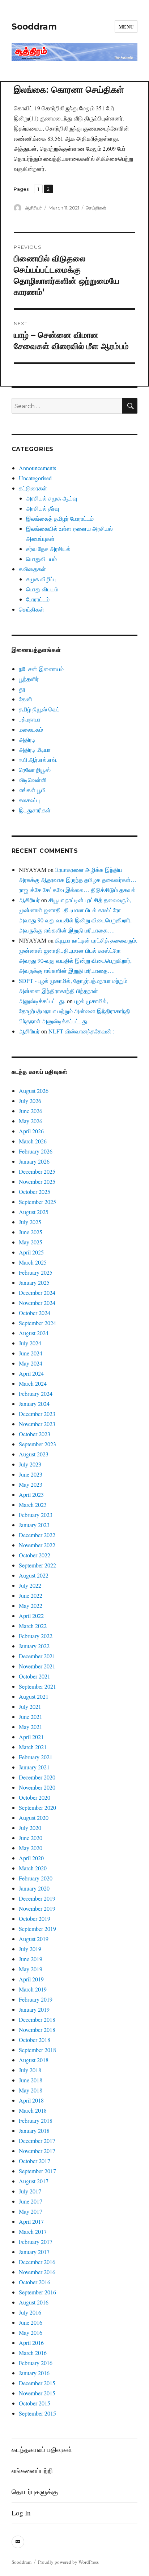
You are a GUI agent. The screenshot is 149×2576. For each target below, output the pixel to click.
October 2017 (35, 2161)
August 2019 (34, 1939)
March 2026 (33, 1141)
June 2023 (31, 1474)
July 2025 (30, 1222)
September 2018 (37, 2050)
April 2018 (31, 2100)
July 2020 (30, 1828)
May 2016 (31, 2332)
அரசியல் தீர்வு (42, 508)
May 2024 (31, 1363)
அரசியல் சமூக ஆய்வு (52, 498)
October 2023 (35, 1434)
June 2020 (31, 1838)
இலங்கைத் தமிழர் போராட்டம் (60, 518)
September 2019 (37, 1929)
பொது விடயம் (42, 589)
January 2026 (34, 1161)
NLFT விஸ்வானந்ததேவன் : (81, 1031)
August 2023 (34, 1454)
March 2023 (33, 1505)
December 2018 (37, 2019)
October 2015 (35, 2403)
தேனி (25, 699)
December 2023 (37, 1414)
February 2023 (36, 1515)
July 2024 (30, 1343)
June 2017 (31, 2201)
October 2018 (35, 2040)
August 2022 (34, 1575)
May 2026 (31, 1121)
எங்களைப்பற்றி (32, 2471)
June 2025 (31, 1232)
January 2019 (34, 2009)
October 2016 (35, 2282)
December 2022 (37, 1535)
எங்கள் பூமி (32, 790)
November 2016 (37, 2272)
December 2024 (37, 1293)
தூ (22, 689)
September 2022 (37, 1565)
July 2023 (30, 1464)
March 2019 (33, 1989)
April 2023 (31, 1494)
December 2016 (37, 2262)
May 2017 (31, 2211)
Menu (126, 27)
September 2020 (37, 1807)
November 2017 (37, 2151)
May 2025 (31, 1242)
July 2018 (30, 2070)
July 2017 (30, 2191)
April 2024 (31, 1373)
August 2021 (34, 1696)
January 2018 (34, 2131)
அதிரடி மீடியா (35, 749)
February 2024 (36, 1393)
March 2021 (33, 1747)
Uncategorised (35, 478)
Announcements (37, 468)
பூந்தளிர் (29, 679)
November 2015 (37, 2393)
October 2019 (35, 1918)
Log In (21, 2513)
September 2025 (37, 1202)
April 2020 (31, 1858)
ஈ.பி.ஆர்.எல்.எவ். (38, 760)
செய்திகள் (96, 208)
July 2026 (30, 1101)
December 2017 (37, 2141)
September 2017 (37, 2171)
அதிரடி (27, 739)
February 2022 (36, 1636)
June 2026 (31, 1111)
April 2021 (31, 1737)
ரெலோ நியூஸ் (35, 770)
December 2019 (37, 1898)
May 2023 (31, 1484)
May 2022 (31, 1605)
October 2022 (35, 1555)
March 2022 (33, 1626)
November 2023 (37, 1424)
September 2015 (37, 2413)
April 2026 (31, 1131)
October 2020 (35, 1797)
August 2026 (34, 1091)
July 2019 (30, 1949)
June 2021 (31, 1717)
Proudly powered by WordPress (68, 2562)
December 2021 (37, 1656)
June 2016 (31, 2322)
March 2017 (33, 2231)
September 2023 (37, 1444)
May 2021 (31, 1727)
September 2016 (37, 2292)
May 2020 (31, 1848)
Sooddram (34, 27)
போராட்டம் (38, 599)
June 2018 (31, 2080)
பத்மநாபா (30, 719)
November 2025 (37, 1181)
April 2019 (31, 1979)
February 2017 (36, 2242)
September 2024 (37, 1323)
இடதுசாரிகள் (35, 810)
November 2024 (37, 1303)
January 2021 (34, 1767)
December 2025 (37, 1171)
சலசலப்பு (29, 800)
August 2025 (34, 1212)
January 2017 (34, 2252)
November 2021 (37, 1666)
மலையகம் (31, 729)
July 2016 (30, 2312)
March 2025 (33, 1262)
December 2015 (37, 2383)
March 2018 (33, 2110)
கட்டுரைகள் (33, 488)
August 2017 (34, 2181)
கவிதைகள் (32, 569)
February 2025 (36, 1272)
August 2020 (34, 1818)
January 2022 (34, 1646)
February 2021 (36, 1757)
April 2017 (31, 2221)
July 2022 (30, 1585)
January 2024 (34, 1404)
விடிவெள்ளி (33, 780)
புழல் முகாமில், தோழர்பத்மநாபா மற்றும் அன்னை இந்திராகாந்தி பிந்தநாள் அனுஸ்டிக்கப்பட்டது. (74, 1011)
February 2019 (36, 1999)
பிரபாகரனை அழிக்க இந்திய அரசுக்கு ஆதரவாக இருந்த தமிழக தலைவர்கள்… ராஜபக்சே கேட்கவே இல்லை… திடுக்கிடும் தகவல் (78, 880)
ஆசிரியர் (33, 208)
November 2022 (37, 1545)
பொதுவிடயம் (41, 559)
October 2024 (35, 1313)
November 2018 (37, 2030)
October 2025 (35, 1192)
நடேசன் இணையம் (41, 669)
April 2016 (31, 2343)
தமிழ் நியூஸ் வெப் (39, 709)
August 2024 (34, 1333)
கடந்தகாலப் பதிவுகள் (42, 2449)
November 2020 (37, 1787)
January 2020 (34, 1888)
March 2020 (33, 1868)
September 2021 (37, 1686)
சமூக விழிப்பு (41, 579)
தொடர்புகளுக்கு (35, 2491)
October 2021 (35, 1676)
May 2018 (31, 2090)
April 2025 (31, 1252)
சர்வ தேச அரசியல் (48, 549)
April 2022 (31, 1616)
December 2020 (37, 1777)
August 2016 (34, 2302)
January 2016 (34, 2373)
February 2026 (36, 1151)
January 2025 (34, 1282)
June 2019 (31, 1959)
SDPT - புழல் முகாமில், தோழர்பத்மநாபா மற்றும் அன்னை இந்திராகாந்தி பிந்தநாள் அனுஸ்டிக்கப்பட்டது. (73, 991)
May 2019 (31, 1969)
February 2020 (36, 1878)
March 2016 (33, 2353)
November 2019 (37, 1908)
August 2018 (34, 2060)
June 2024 (31, 1353)
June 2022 (31, 1595)
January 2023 (34, 1525)
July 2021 (30, 1706)
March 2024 (33, 1383)
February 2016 (36, 2363)
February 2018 (36, 2120)
